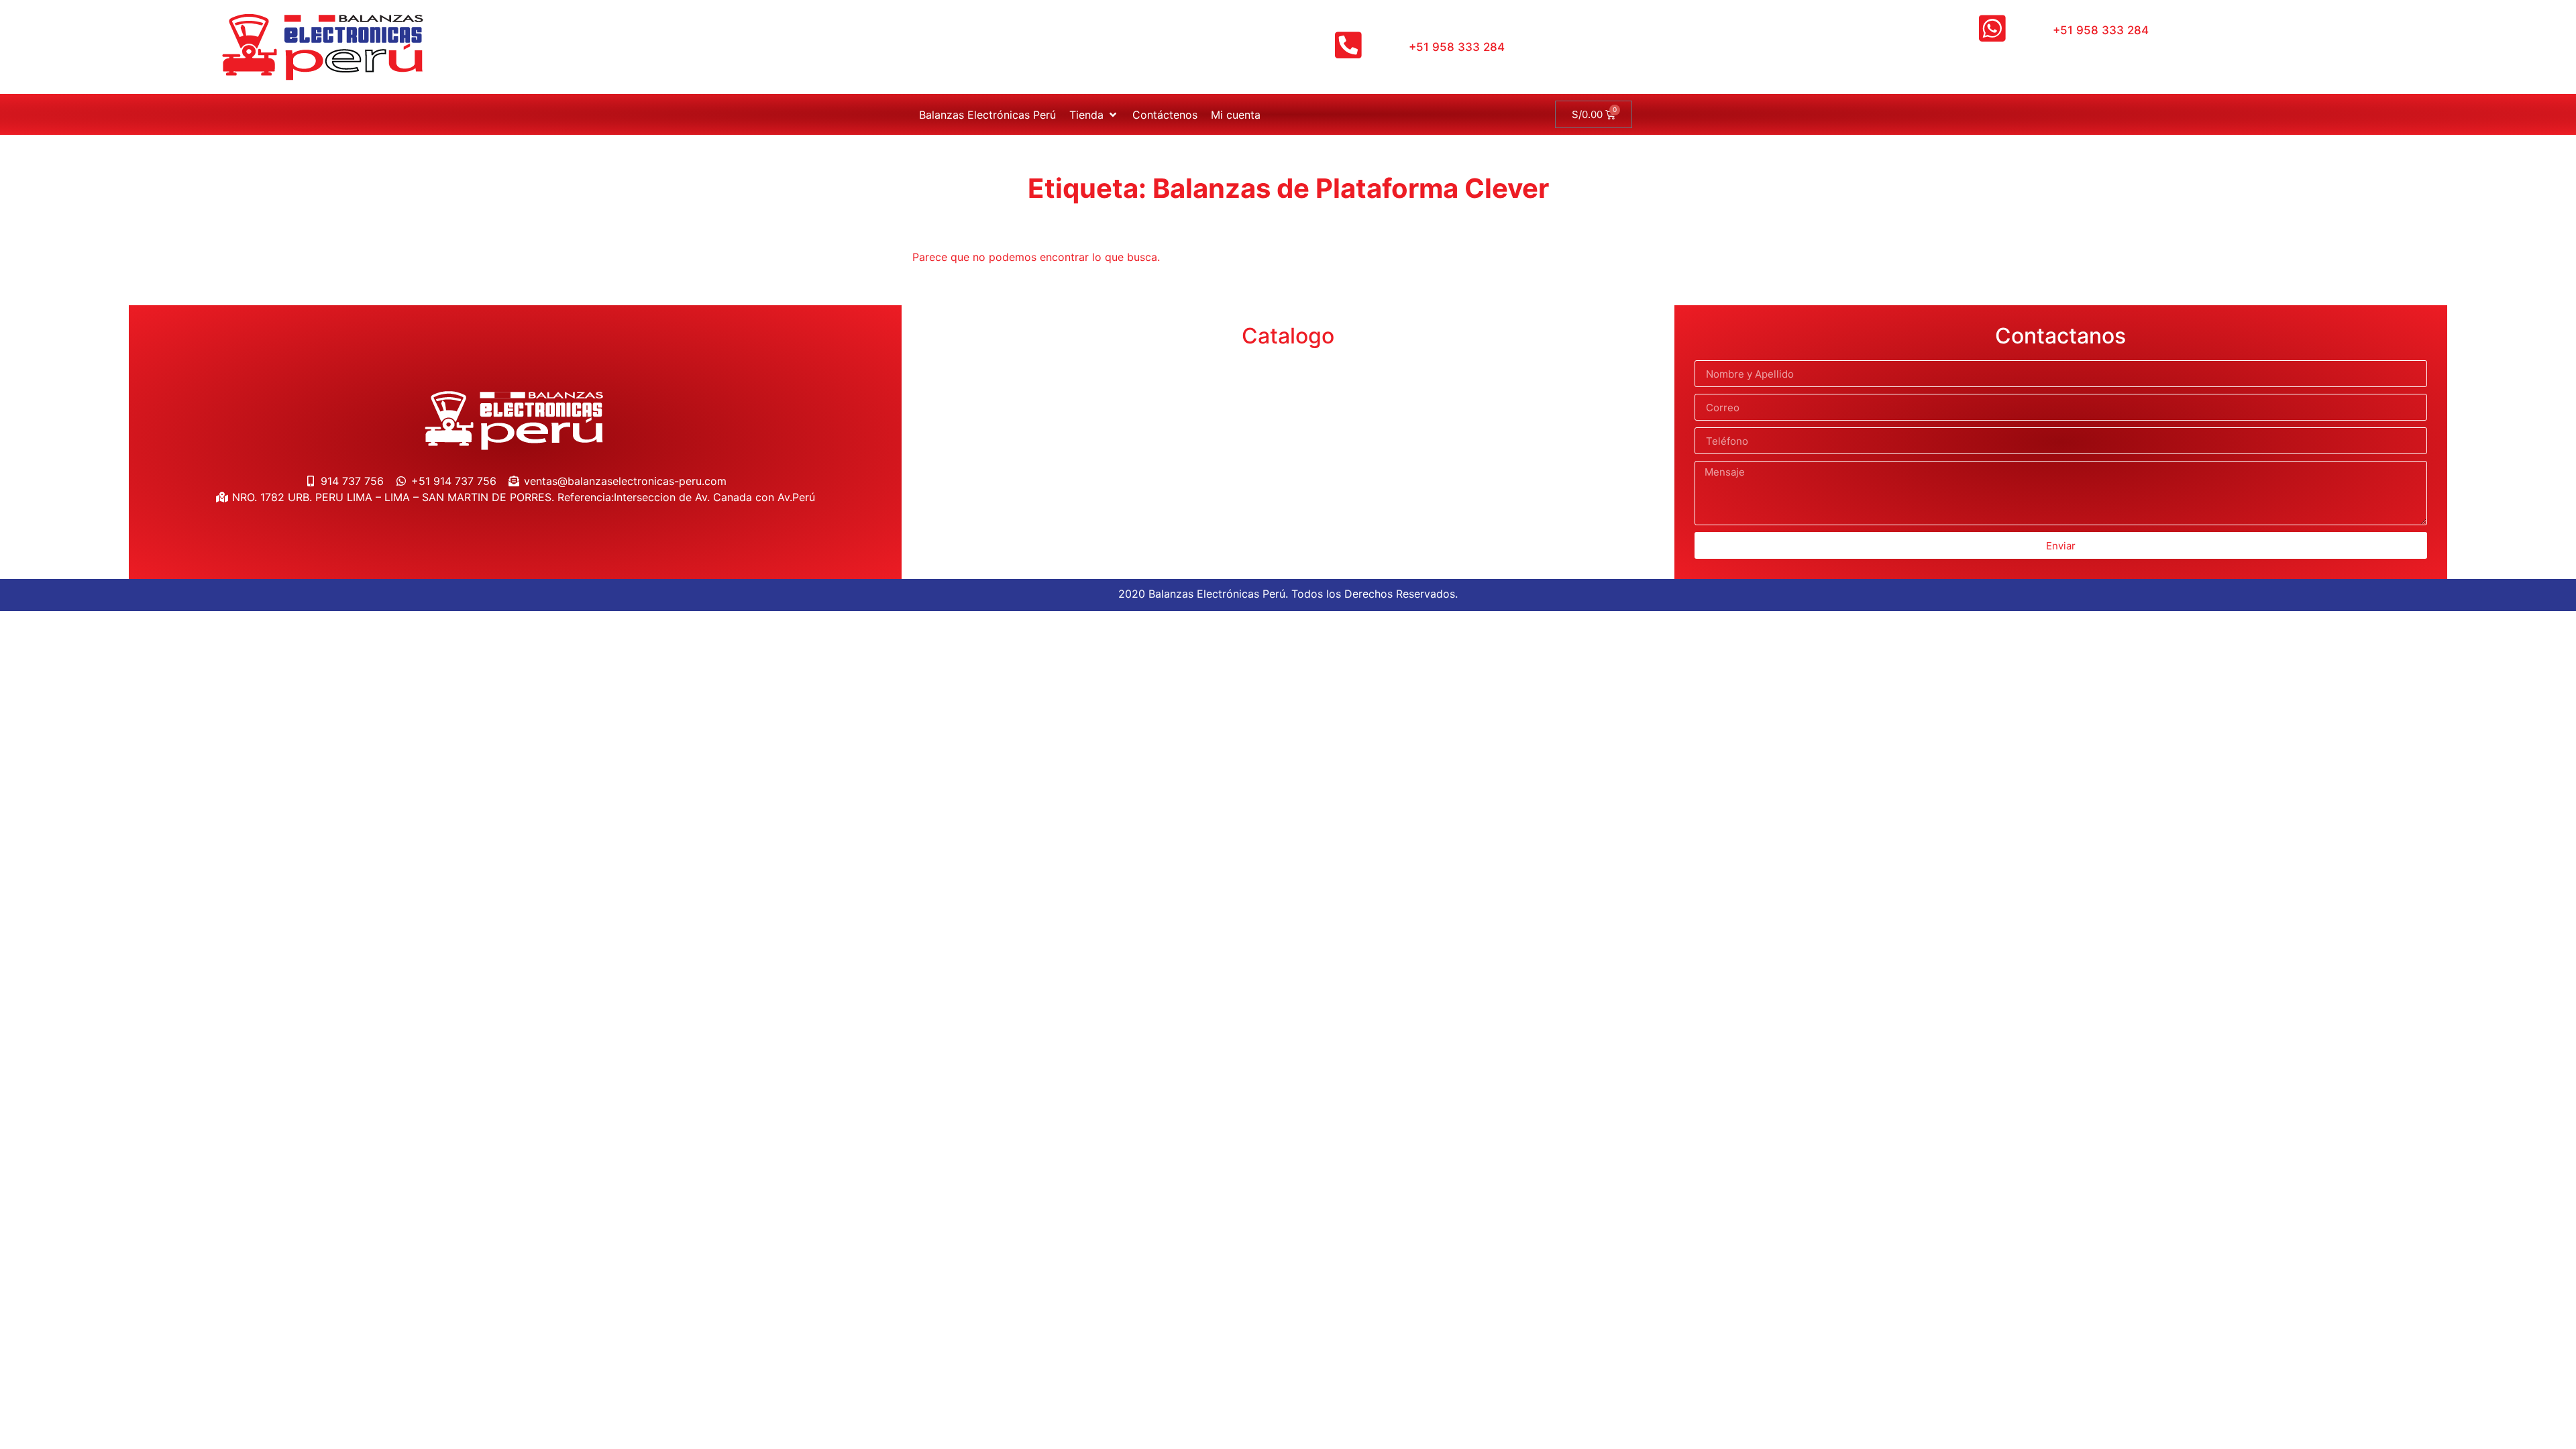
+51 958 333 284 (1457, 47)
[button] (1094, 115)
